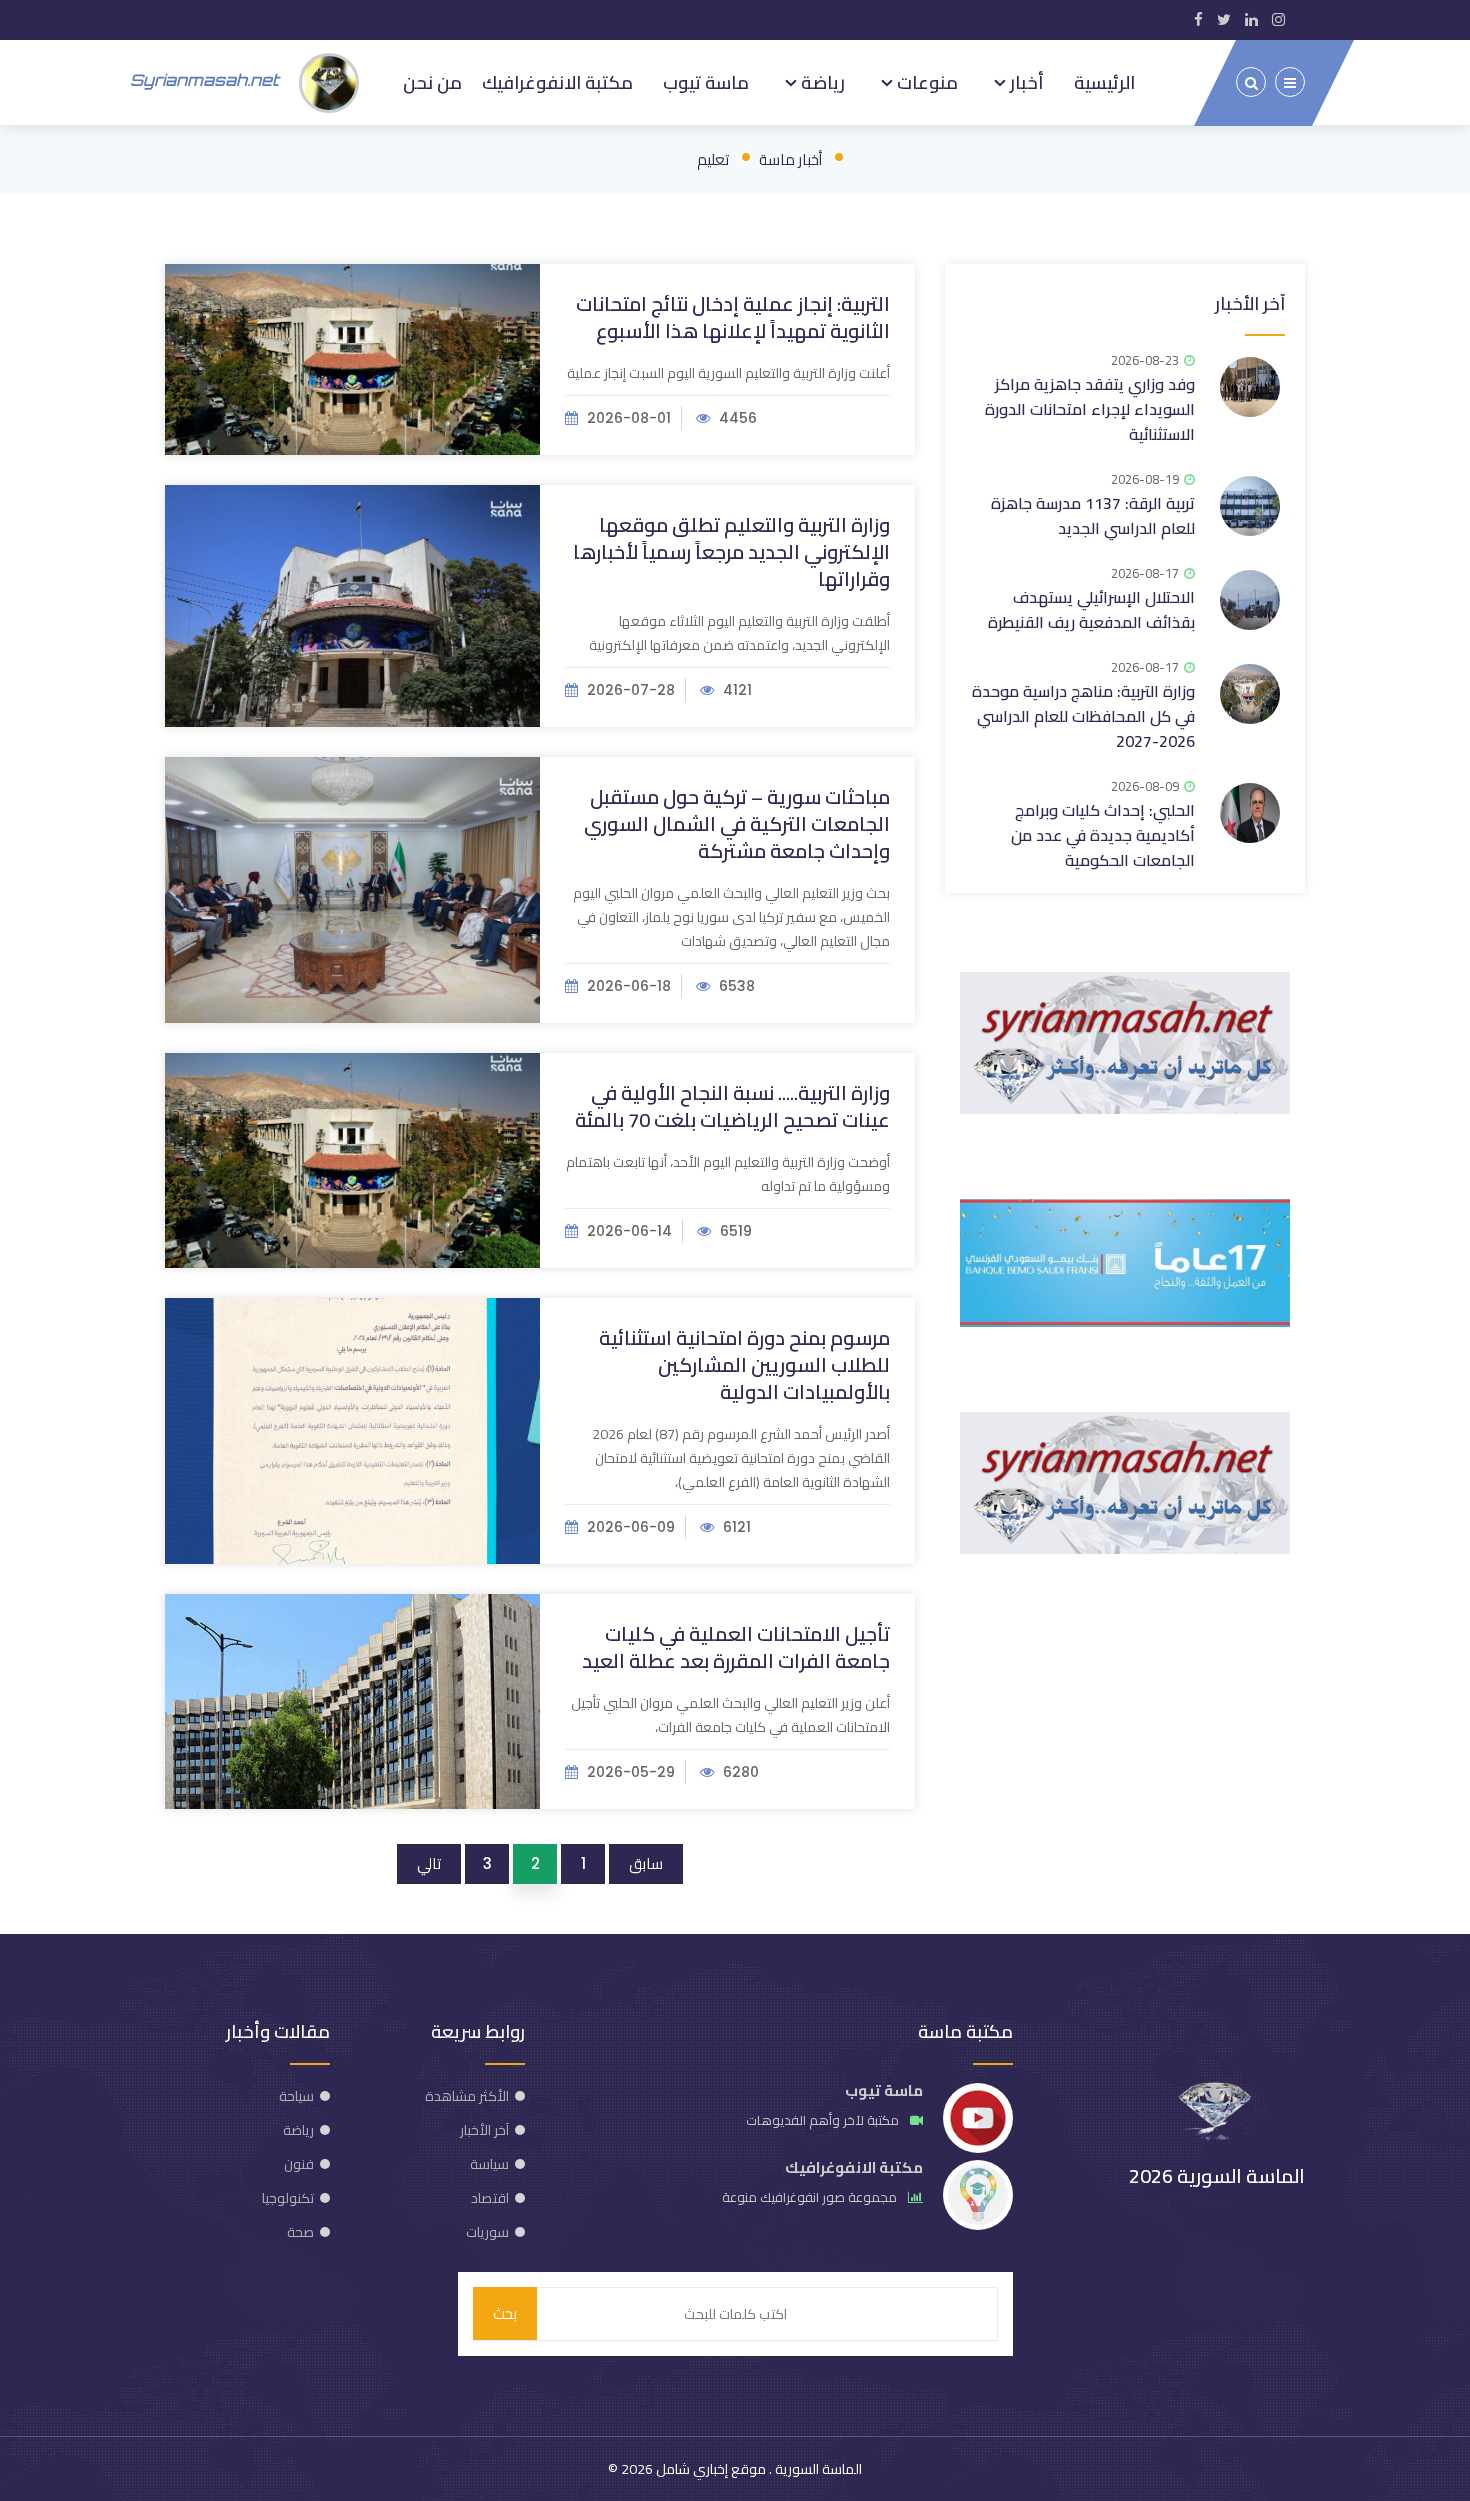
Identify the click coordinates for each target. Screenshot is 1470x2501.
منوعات (925, 82)
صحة (300, 2232)
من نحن (432, 82)
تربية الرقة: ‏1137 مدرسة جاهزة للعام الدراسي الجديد (1093, 515)
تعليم (713, 159)
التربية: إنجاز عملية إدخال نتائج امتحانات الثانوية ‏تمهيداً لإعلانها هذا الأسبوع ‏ (733, 317)
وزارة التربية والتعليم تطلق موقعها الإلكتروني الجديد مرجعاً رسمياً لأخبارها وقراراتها (731, 551)
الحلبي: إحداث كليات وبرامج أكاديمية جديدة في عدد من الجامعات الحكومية (1103, 835)
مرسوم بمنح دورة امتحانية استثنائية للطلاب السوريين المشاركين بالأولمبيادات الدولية (744, 1364)
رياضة (821, 82)
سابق (646, 1863)
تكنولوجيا (288, 2198)
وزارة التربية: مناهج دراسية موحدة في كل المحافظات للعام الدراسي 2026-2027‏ (1083, 716)
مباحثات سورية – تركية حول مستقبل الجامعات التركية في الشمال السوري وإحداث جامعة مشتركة (737, 823)
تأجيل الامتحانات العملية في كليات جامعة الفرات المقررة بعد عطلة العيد (736, 1647)
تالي (429, 1863)
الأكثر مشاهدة (467, 2096)
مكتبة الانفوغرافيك (557, 82)
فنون (299, 2164)
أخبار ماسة (790, 159)
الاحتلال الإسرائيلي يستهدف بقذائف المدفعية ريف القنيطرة (1091, 609)
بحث (505, 2313)
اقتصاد (490, 2198)
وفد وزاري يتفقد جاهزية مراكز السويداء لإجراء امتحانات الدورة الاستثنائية (1090, 409)
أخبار (1025, 82)
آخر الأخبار (1250, 303)
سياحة (296, 2096)
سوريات (487, 2232)
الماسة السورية (817, 2469)
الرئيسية (1104, 82)
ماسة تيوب (706, 82)
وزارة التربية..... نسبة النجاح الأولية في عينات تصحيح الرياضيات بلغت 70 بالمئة (732, 1106)
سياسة (489, 2164)
